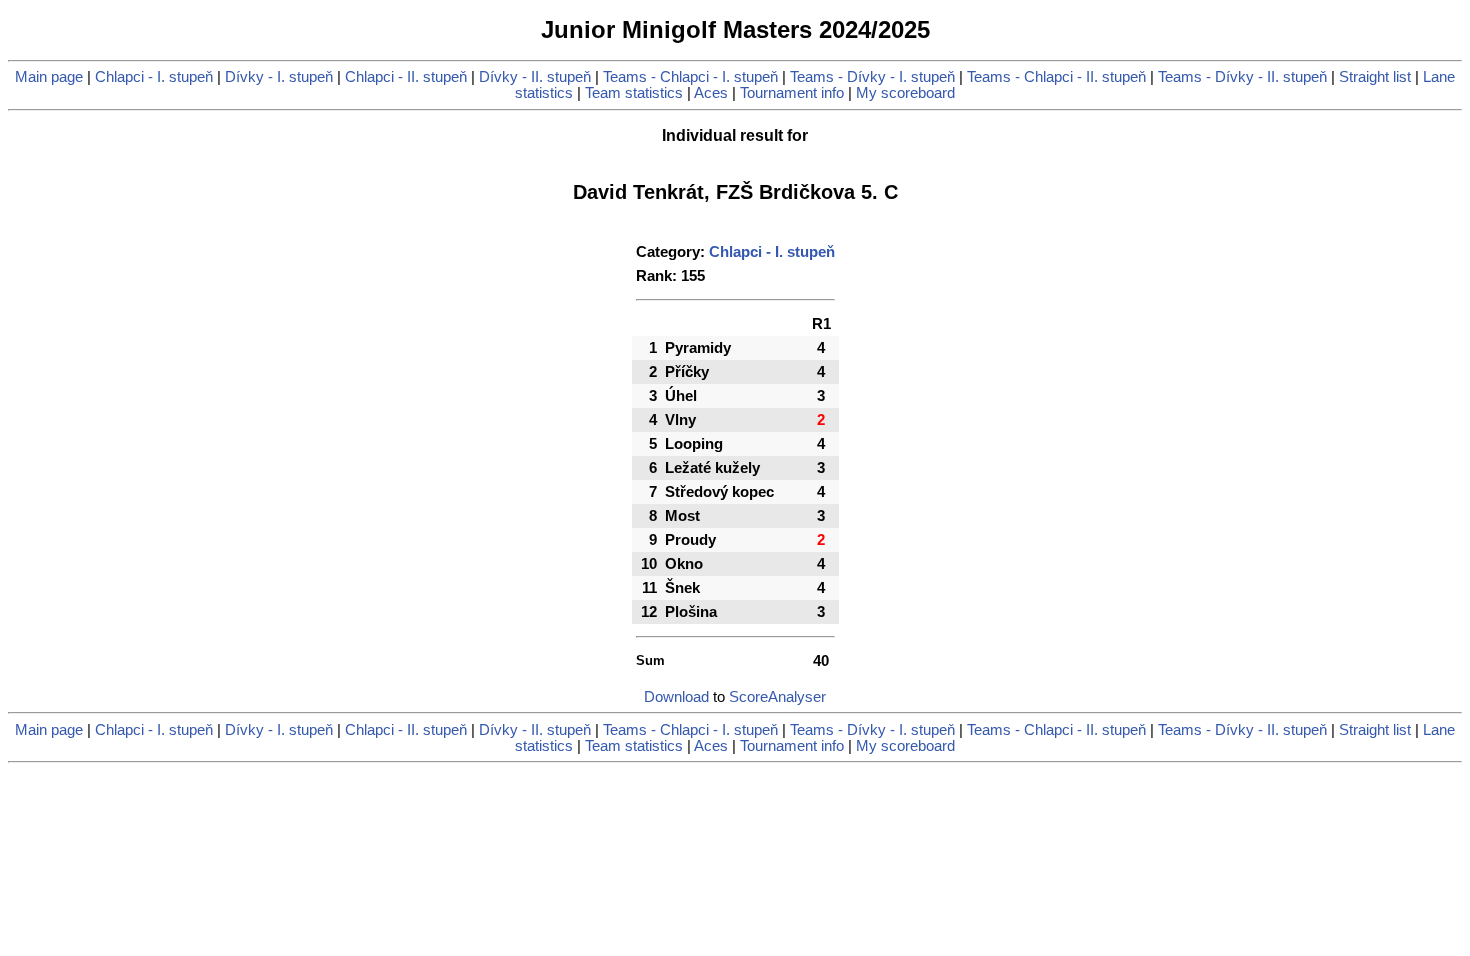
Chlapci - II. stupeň (406, 77)
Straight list (1375, 77)
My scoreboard (905, 93)
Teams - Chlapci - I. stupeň (690, 77)
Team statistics (634, 93)
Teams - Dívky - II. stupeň (1242, 77)
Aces (711, 93)
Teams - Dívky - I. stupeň (872, 77)
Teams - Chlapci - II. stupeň (1056, 77)
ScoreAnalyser (777, 697)
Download (676, 697)
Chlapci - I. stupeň (154, 77)
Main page (49, 77)
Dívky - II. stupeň (535, 77)
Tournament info (792, 93)
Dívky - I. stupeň (279, 77)
